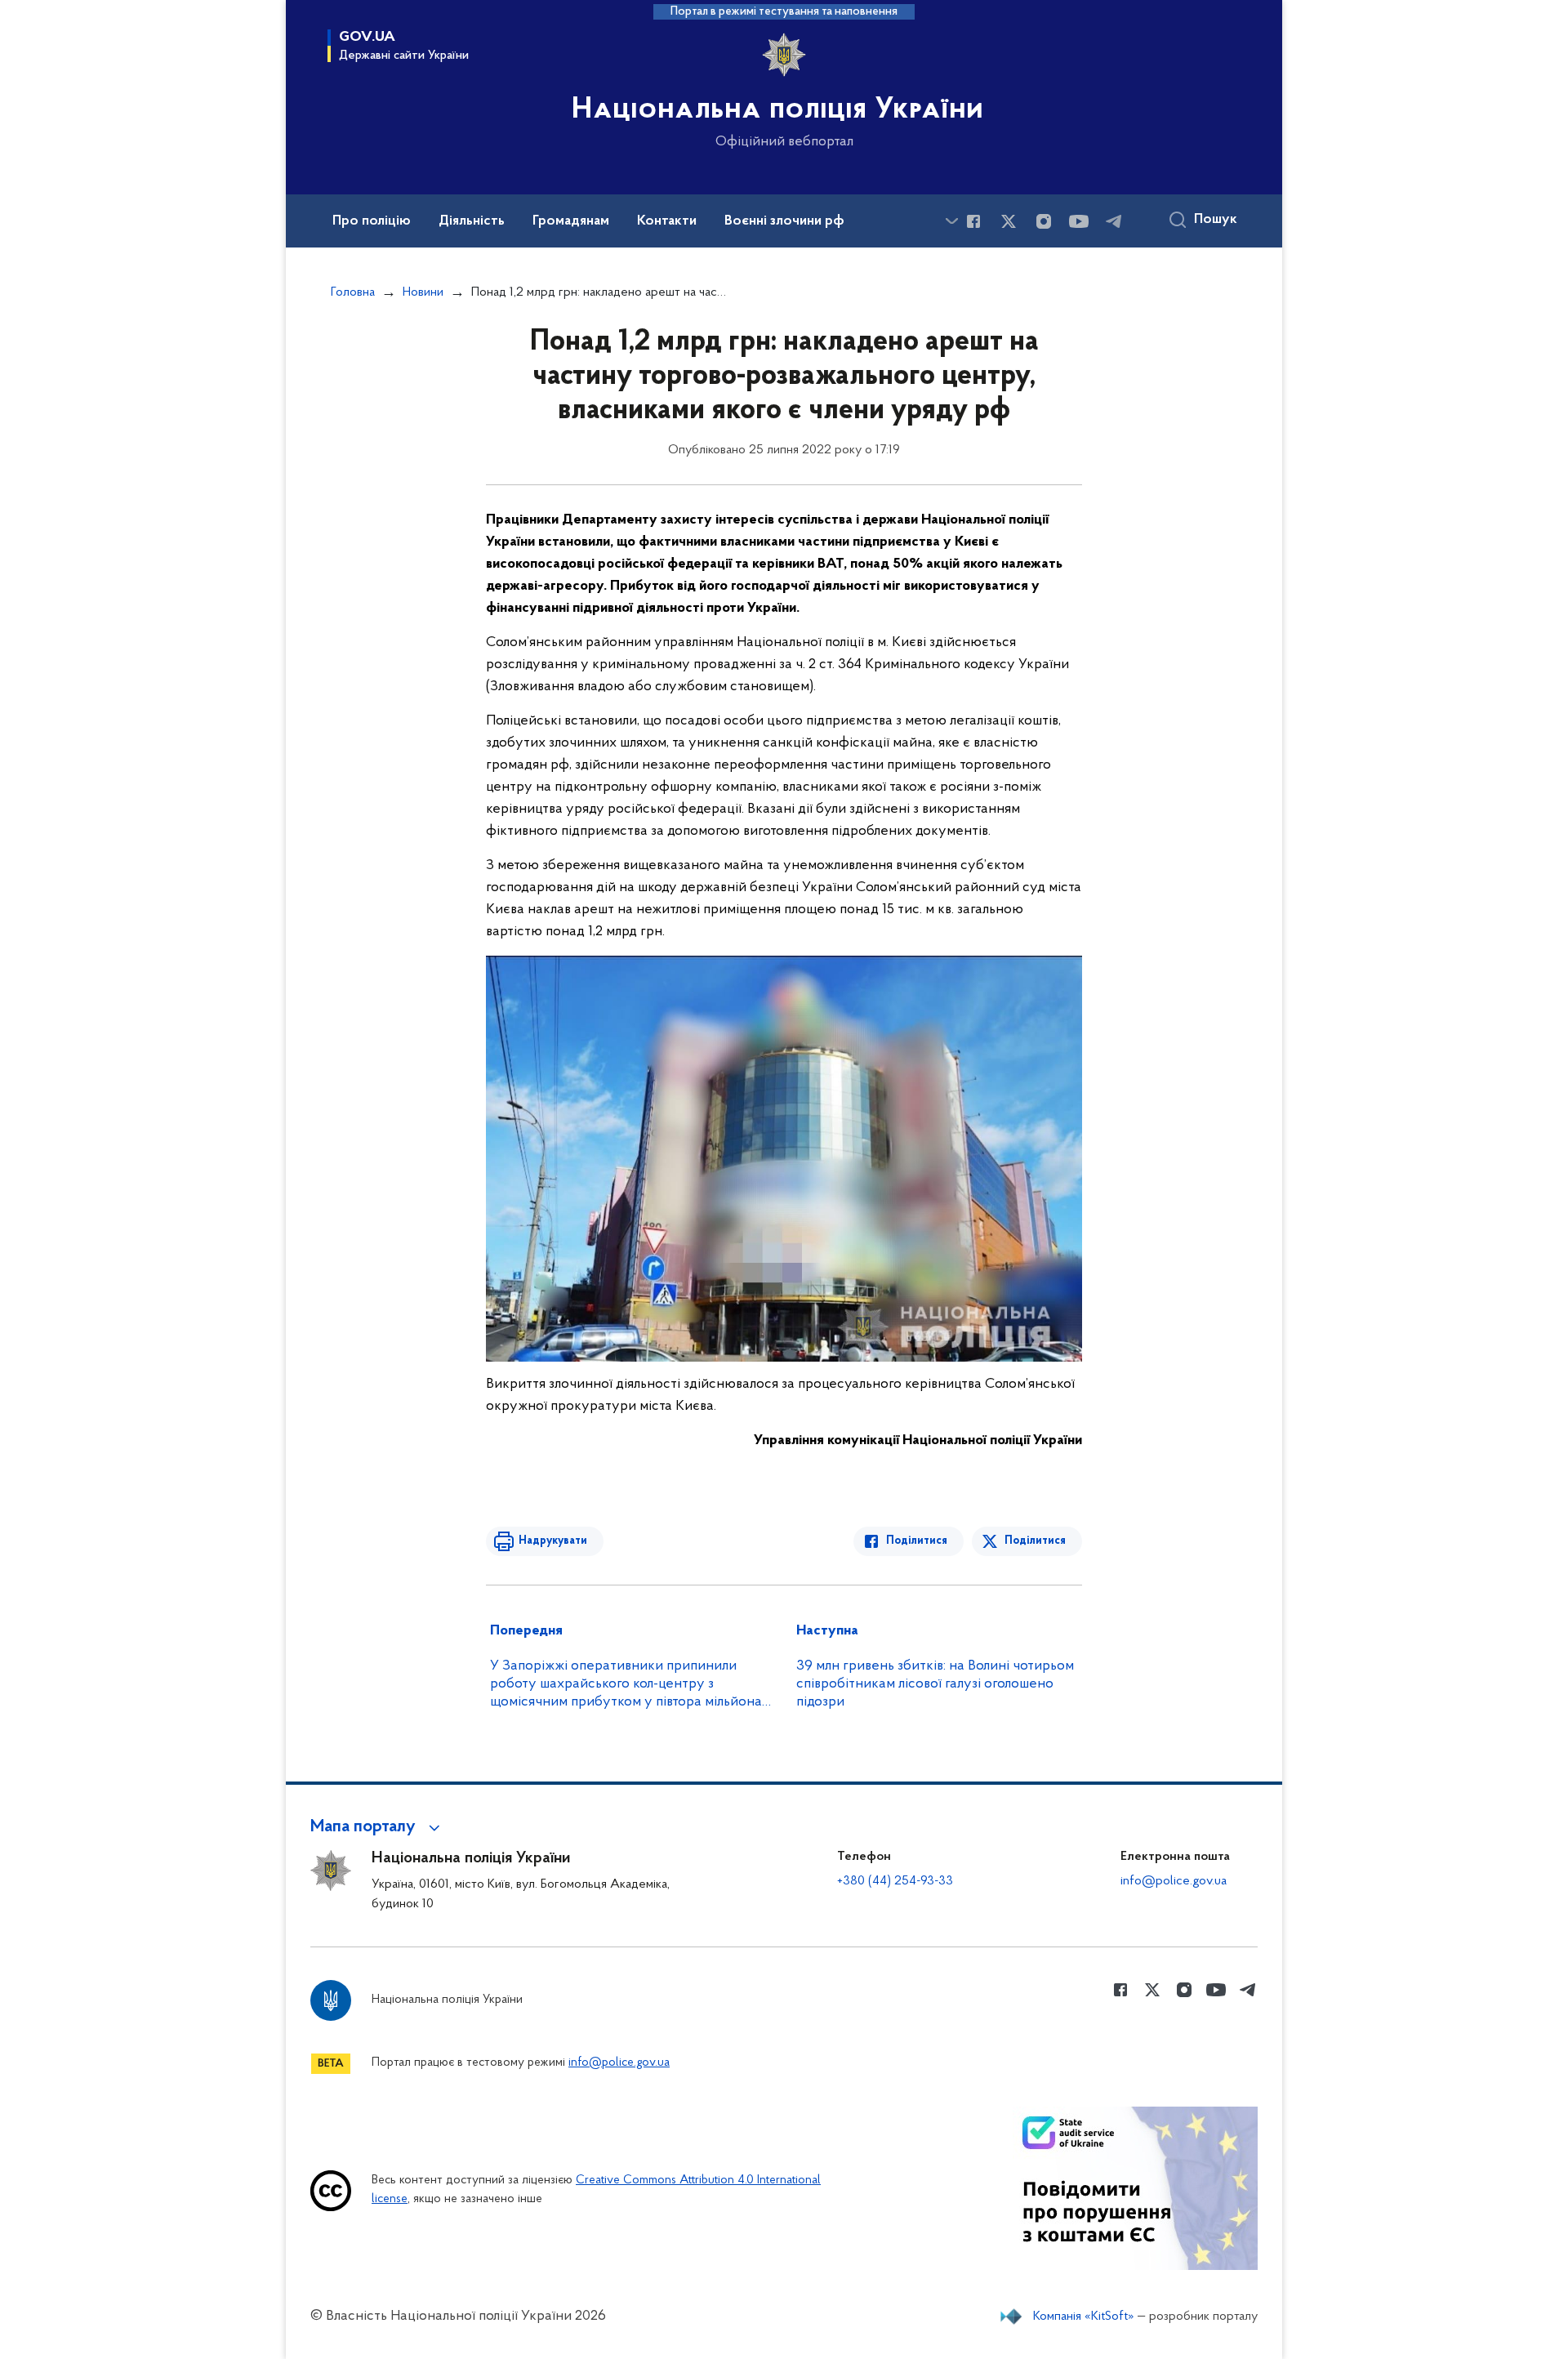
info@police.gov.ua (1174, 1881)
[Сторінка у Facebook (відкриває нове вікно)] (973, 221)
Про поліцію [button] (372, 221)
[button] (378, 1827)
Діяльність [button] (472, 221)
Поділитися (917, 1541)
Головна (353, 292)
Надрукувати (553, 1541)
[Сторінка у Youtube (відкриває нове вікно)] (1079, 221)
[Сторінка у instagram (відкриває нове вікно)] (1044, 221)
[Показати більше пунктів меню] (951, 221)
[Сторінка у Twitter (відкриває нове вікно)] (1009, 221)
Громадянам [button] (571, 221)
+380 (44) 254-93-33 (895, 1881)
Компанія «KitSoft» (1084, 2317)
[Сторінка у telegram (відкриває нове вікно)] (1114, 221)
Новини (423, 292)
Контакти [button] (667, 221)
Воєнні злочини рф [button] (784, 221)
